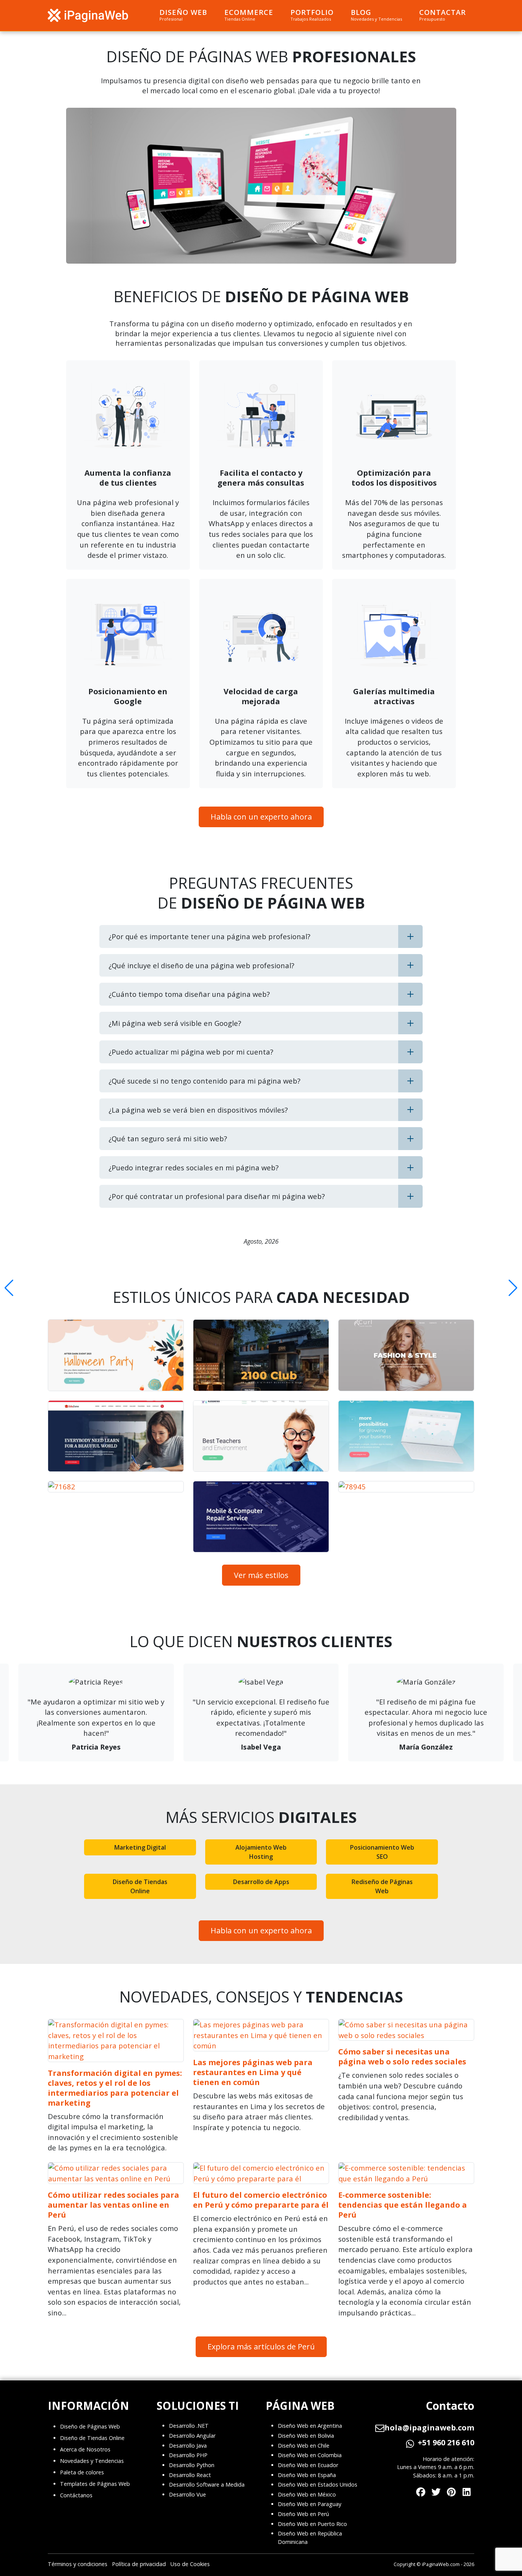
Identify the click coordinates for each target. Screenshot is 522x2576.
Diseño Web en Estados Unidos (318, 2484)
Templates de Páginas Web (95, 2484)
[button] (9, 1288)
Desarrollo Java (188, 2446)
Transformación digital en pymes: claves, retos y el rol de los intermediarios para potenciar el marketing (115, 2088)
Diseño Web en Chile (304, 2446)
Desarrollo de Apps (261, 1882)
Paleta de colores (82, 2472)
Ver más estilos (261, 1575)
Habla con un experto (261, 817)
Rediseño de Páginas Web (382, 1886)
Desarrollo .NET (189, 2426)
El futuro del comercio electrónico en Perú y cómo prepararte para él (261, 2200)
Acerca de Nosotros (85, 2449)
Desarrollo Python (192, 2465)
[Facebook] (421, 2491)
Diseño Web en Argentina (310, 2426)
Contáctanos (76, 2495)
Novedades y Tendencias (92, 2461)
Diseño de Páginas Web (90, 2426)
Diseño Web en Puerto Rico (312, 2524)
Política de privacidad (139, 2564)
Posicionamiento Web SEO (382, 1852)
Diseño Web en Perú (303, 2514)
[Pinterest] (451, 2491)
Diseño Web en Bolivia (306, 2436)
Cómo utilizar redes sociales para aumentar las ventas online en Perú (113, 2205)
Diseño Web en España (307, 2475)
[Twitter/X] (436, 2491)
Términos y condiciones (78, 2564)
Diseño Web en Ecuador (308, 2465)
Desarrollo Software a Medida (207, 2484)
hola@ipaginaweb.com (429, 2428)
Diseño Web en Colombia (310, 2455)
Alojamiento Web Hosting (261, 1852)
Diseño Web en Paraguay (310, 2504)
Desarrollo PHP (188, 2455)
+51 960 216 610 (446, 2443)
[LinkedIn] (467, 2491)
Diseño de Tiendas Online (140, 1886)
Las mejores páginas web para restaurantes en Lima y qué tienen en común (253, 2072)
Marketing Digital (140, 1847)
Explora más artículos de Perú (261, 2347)
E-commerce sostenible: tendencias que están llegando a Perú (403, 2205)
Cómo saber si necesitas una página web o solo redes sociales (402, 2057)
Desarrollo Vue (187, 2494)
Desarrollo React (190, 2475)
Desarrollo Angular (192, 2436)
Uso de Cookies (190, 2564)
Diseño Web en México (307, 2494)
